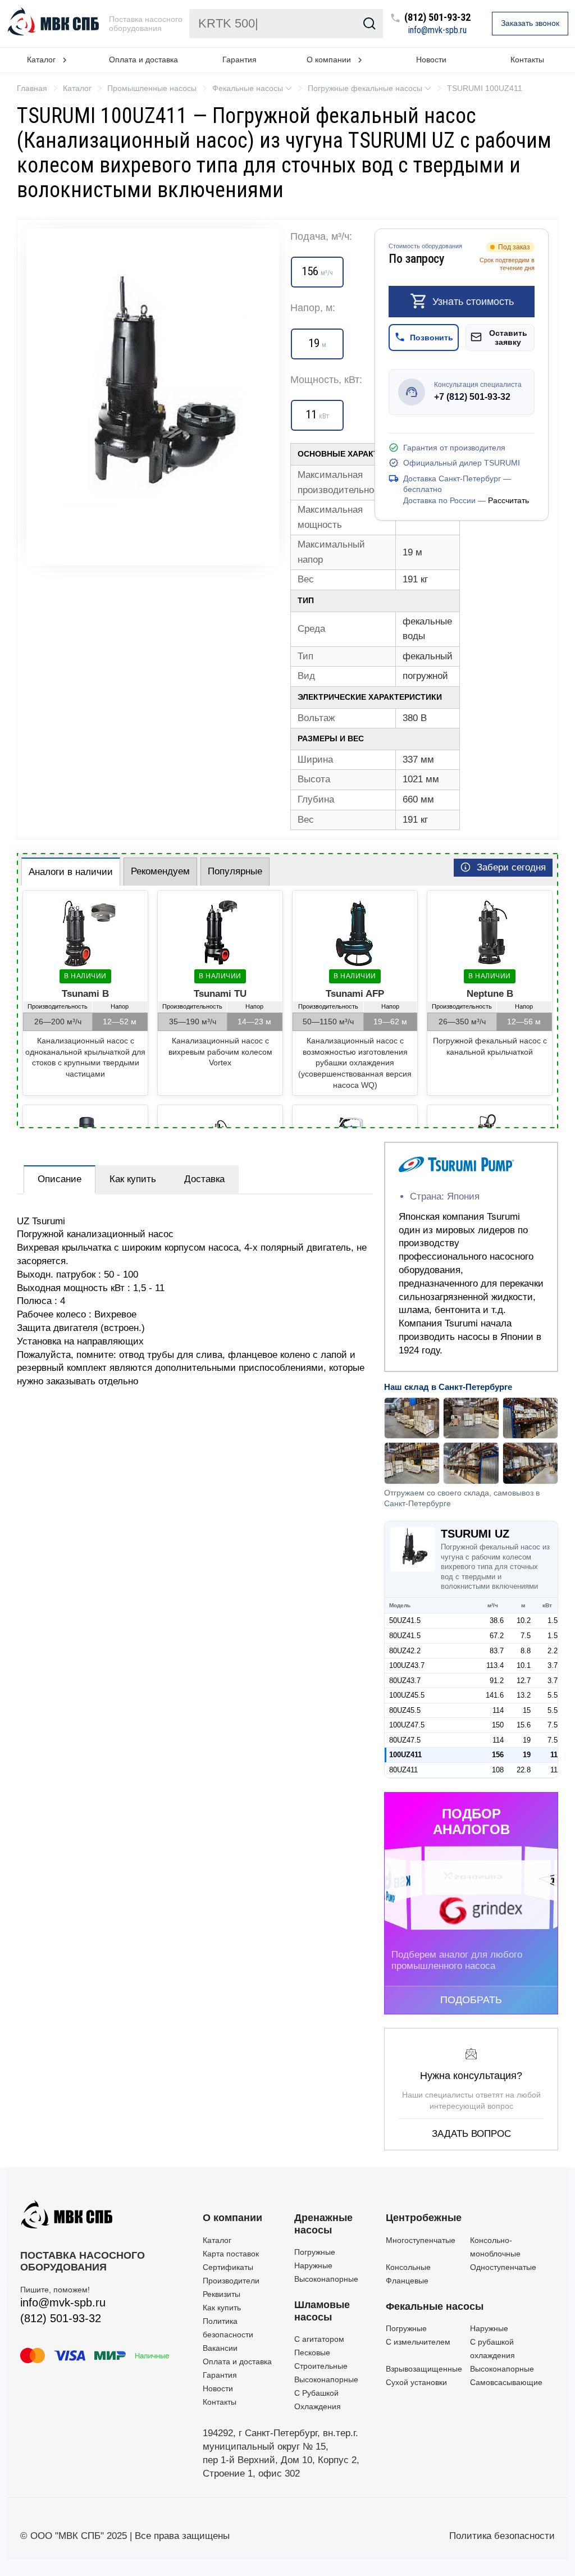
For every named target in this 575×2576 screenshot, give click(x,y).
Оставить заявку (508, 338)
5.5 (553, 1695)
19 (527, 1740)
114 (498, 1710)
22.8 (524, 1770)
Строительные (321, 2366)
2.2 (553, 1651)
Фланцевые (407, 2281)
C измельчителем (418, 2342)
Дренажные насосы (323, 2224)
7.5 (526, 1636)
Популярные (235, 871)
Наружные (313, 2265)
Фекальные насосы (435, 2306)
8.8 (526, 1651)
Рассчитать (508, 500)
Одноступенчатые (503, 2267)
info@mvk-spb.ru (437, 30)
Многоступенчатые (421, 2240)
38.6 (497, 1620)
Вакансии (220, 2348)
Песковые (312, 2352)
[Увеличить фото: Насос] (153, 397)
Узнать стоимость (473, 301)
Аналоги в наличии (71, 872)
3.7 (553, 1665)
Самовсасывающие (506, 2382)
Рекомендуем (160, 871)
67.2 (497, 1636)
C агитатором (319, 2339)
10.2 (524, 1620)
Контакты (527, 60)
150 (498, 1725)
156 (498, 1755)
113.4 (495, 1665)
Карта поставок (231, 2254)
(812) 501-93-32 (437, 18)
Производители (231, 2281)
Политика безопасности (502, 2536)
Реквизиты (222, 2294)
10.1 (524, 1665)
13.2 (524, 1695)
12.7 (524, 1681)
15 (527, 1710)
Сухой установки (416, 2382)
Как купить (133, 1179)
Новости (431, 60)
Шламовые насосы (322, 2311)
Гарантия (239, 60)
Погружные (315, 2252)
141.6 (495, 1695)
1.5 (553, 1620)
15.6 (524, 1725)
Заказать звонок (530, 23)
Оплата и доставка (143, 60)
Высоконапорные (326, 2279)
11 (554, 1755)
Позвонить (432, 338)
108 (498, 1770)
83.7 (497, 1651)
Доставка (204, 1179)
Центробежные (424, 2218)
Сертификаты (228, 2267)
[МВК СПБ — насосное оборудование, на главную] (54, 24)
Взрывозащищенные (424, 2369)
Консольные (408, 2267)
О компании (232, 2218)
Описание (60, 1179)
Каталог (217, 2240)
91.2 (497, 1681)
